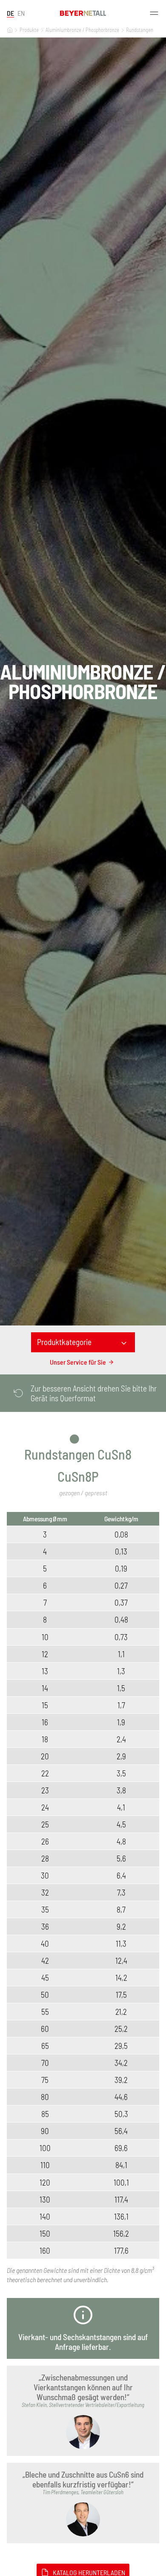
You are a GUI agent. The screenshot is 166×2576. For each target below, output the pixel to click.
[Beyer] (10, 30)
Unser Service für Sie (78, 1362)
